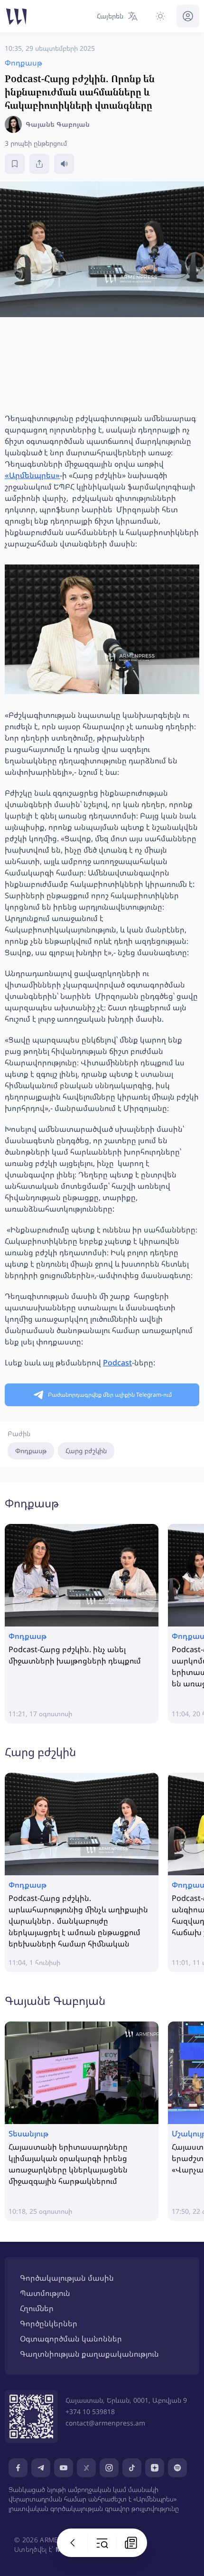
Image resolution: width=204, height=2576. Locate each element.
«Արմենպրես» (32, 475)
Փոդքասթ (31, 1451)
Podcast (117, 1363)
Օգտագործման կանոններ (71, 2339)
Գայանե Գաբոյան (55, 2000)
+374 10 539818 (90, 2411)
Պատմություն (45, 2293)
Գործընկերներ (49, 2323)
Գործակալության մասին (67, 2278)
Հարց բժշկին (86, 1451)
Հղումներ (37, 2308)
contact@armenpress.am (105, 2423)
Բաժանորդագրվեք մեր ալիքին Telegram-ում (110, 1395)
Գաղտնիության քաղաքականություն (89, 2354)
